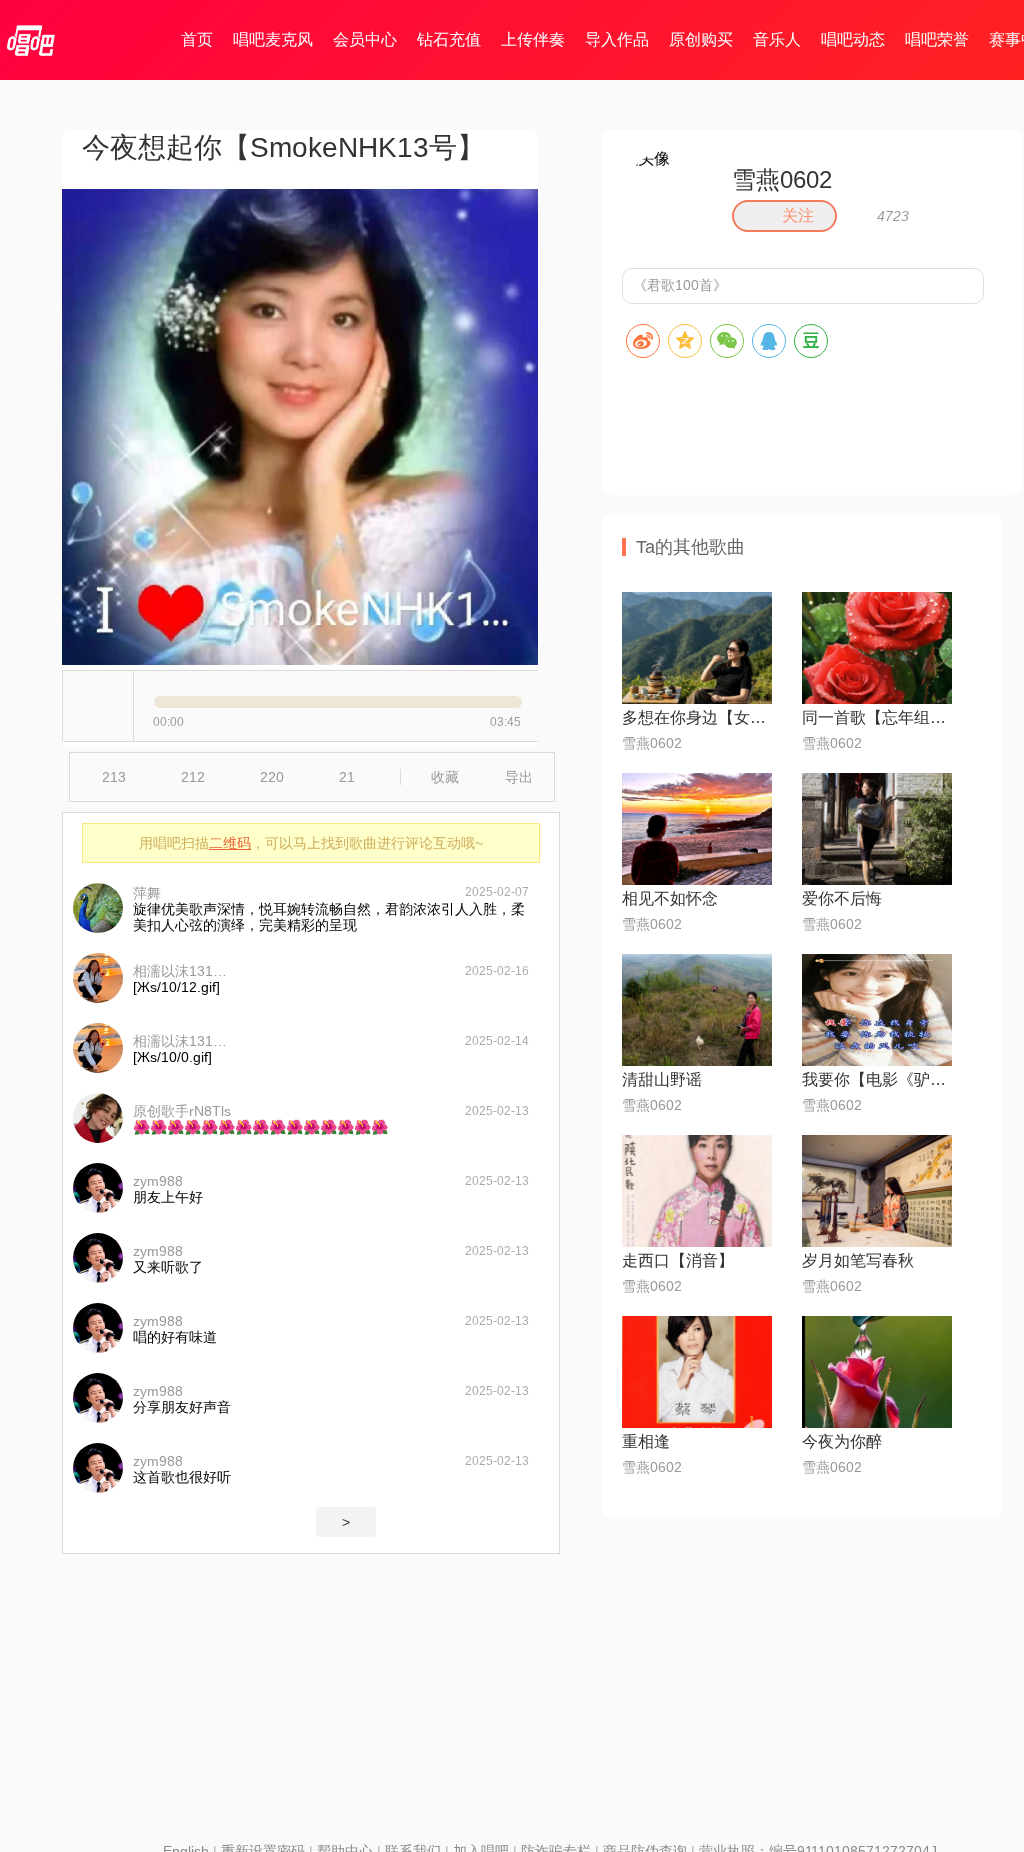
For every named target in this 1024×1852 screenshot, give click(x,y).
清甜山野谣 (662, 1079)
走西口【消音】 (678, 1260)
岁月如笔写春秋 (858, 1260)
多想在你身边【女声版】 (697, 717)
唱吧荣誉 (937, 39)
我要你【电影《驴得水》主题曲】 (877, 1079)
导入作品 (617, 39)
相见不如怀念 (670, 898)
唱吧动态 (853, 39)
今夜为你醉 (842, 1441)
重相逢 (646, 1441)
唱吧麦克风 (273, 39)
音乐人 (777, 39)
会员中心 (365, 39)
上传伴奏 (533, 39)
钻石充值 (449, 39)
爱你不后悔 (842, 898)
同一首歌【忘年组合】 (877, 717)
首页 (197, 39)
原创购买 (701, 39)
